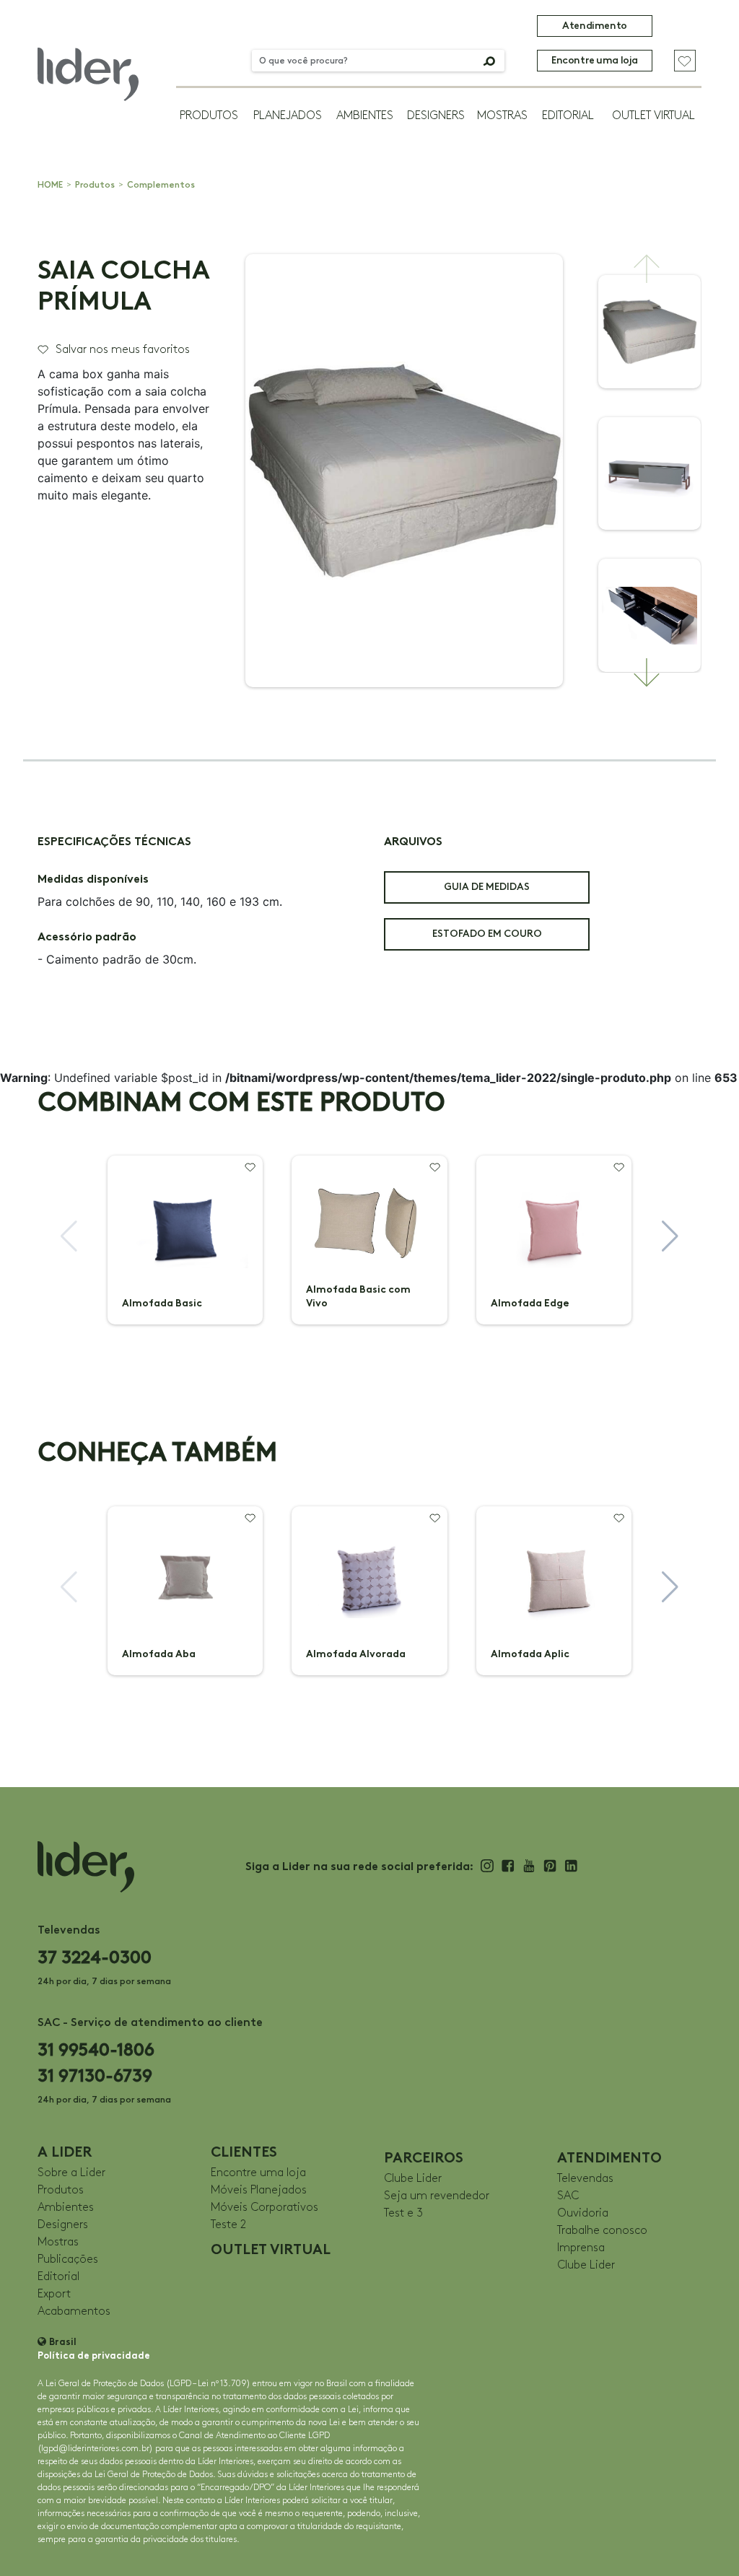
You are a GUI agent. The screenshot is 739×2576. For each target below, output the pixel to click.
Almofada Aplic (530, 1654)
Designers (436, 116)
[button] (647, 268)
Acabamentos (74, 2311)
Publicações (68, 2260)
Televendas (585, 2179)
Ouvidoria (583, 2213)
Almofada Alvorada (356, 1654)
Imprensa (581, 2248)
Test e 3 (403, 2213)
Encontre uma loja (595, 60)
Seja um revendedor (437, 2196)
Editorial (568, 116)
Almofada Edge (530, 1303)
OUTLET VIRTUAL (653, 116)
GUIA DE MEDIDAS (487, 887)
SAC (568, 2196)
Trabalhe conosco (602, 2231)
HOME (50, 185)
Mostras (502, 116)
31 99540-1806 (96, 2049)
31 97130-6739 (95, 2075)
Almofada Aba (159, 1654)
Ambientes (365, 116)
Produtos (209, 116)
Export (54, 2294)
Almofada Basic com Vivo (358, 1296)
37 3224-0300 (95, 1957)
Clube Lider (413, 2179)
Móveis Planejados (259, 2190)
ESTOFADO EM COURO (487, 934)
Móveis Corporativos (264, 2208)
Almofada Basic (162, 1303)
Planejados (288, 116)
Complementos (161, 185)
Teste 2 (228, 2225)
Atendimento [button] (594, 26)
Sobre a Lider (71, 2173)
